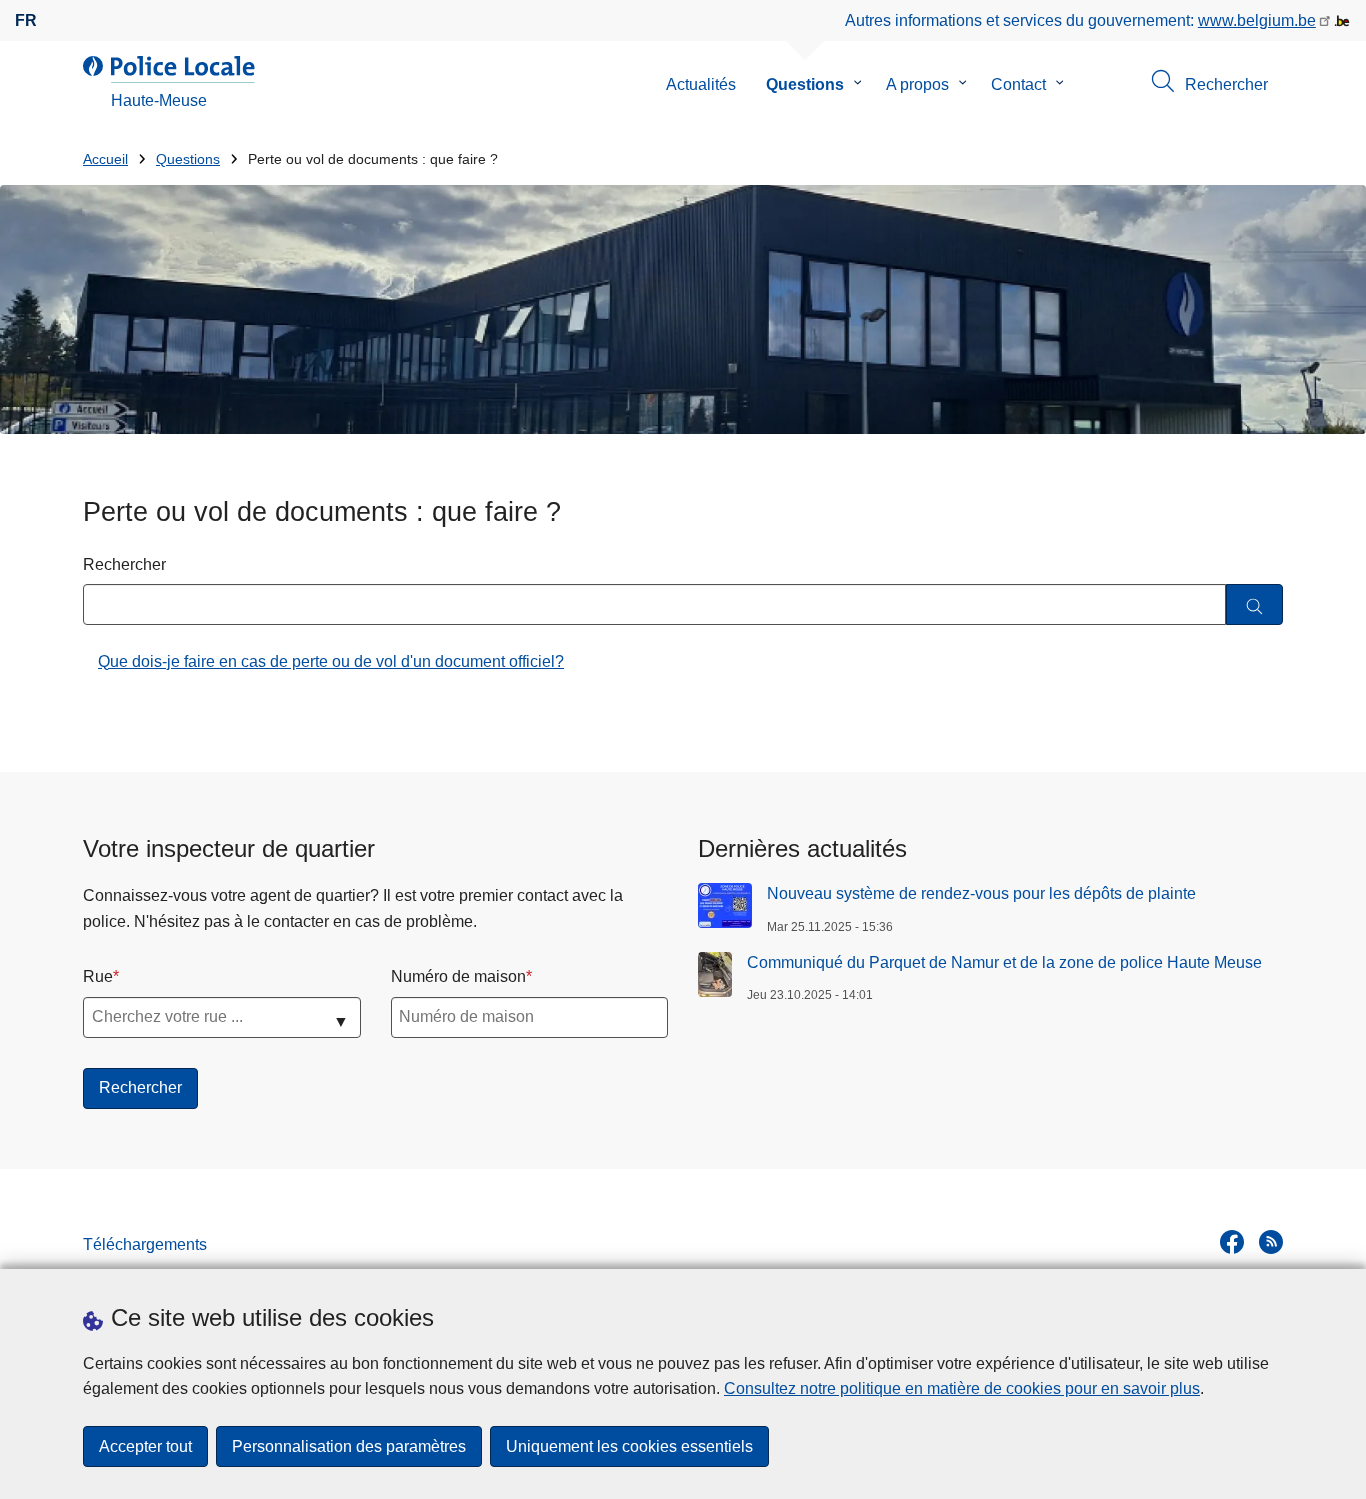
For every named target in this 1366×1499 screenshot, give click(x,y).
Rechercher (124, 564)
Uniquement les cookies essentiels (629, 1446)
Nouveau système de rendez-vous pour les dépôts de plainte (981, 893)
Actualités (701, 84)
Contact (1018, 84)
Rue (98, 976)
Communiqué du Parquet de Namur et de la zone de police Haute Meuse (1004, 962)
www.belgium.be (1257, 20)
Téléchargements (145, 1244)
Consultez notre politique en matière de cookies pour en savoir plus (962, 1388)
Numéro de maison (458, 976)
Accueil (105, 159)
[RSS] (1271, 1242)
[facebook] (1232, 1242)
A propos (917, 84)
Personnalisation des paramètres (349, 1446)
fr (26, 20)
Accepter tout (145, 1446)
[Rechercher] (1254, 604)
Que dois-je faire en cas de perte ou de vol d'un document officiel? (331, 661)
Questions (805, 84)
